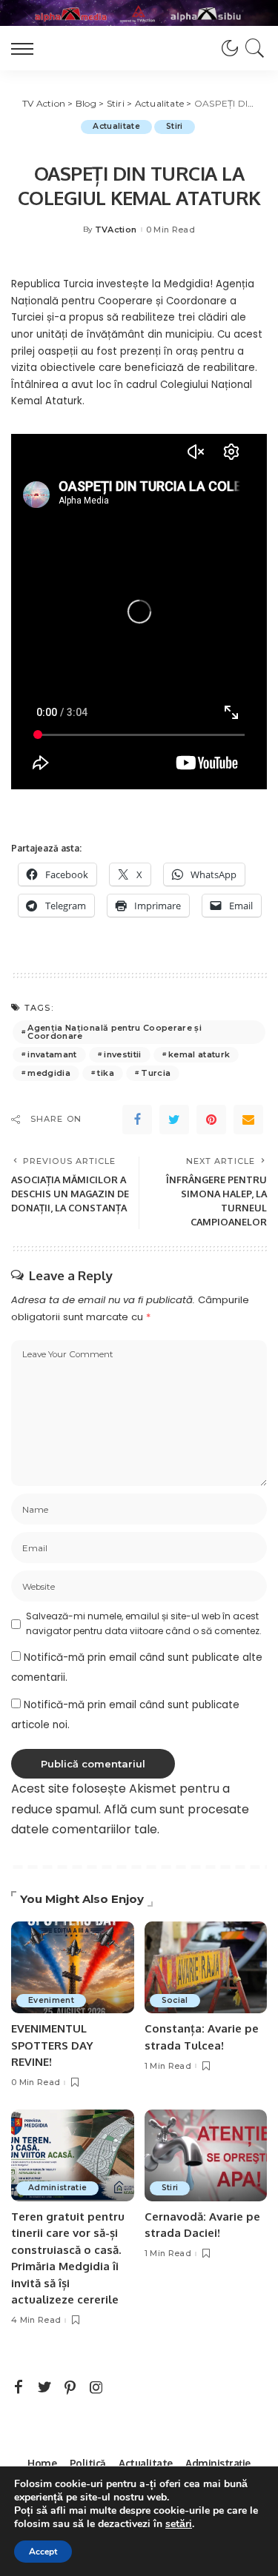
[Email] (248, 1120)
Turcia (156, 1073)
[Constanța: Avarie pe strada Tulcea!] (206, 1967)
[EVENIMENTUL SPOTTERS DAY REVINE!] (73, 1967)
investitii (122, 1054)
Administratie (57, 2188)
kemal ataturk (199, 1054)
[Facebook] (137, 1120)
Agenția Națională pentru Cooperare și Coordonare (115, 1032)
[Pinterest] (211, 1120)
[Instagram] (96, 2388)
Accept (43, 2552)
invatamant (52, 1054)
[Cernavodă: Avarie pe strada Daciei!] (206, 2155)
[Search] (252, 48)
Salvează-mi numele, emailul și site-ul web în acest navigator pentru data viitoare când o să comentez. (144, 1623)
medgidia (49, 1073)
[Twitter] (174, 1120)
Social (175, 2000)
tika (105, 1073)
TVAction (116, 230)
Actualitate (116, 126)
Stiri (175, 126)
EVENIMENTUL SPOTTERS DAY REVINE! (52, 2045)
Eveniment (51, 2000)
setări (179, 2524)
